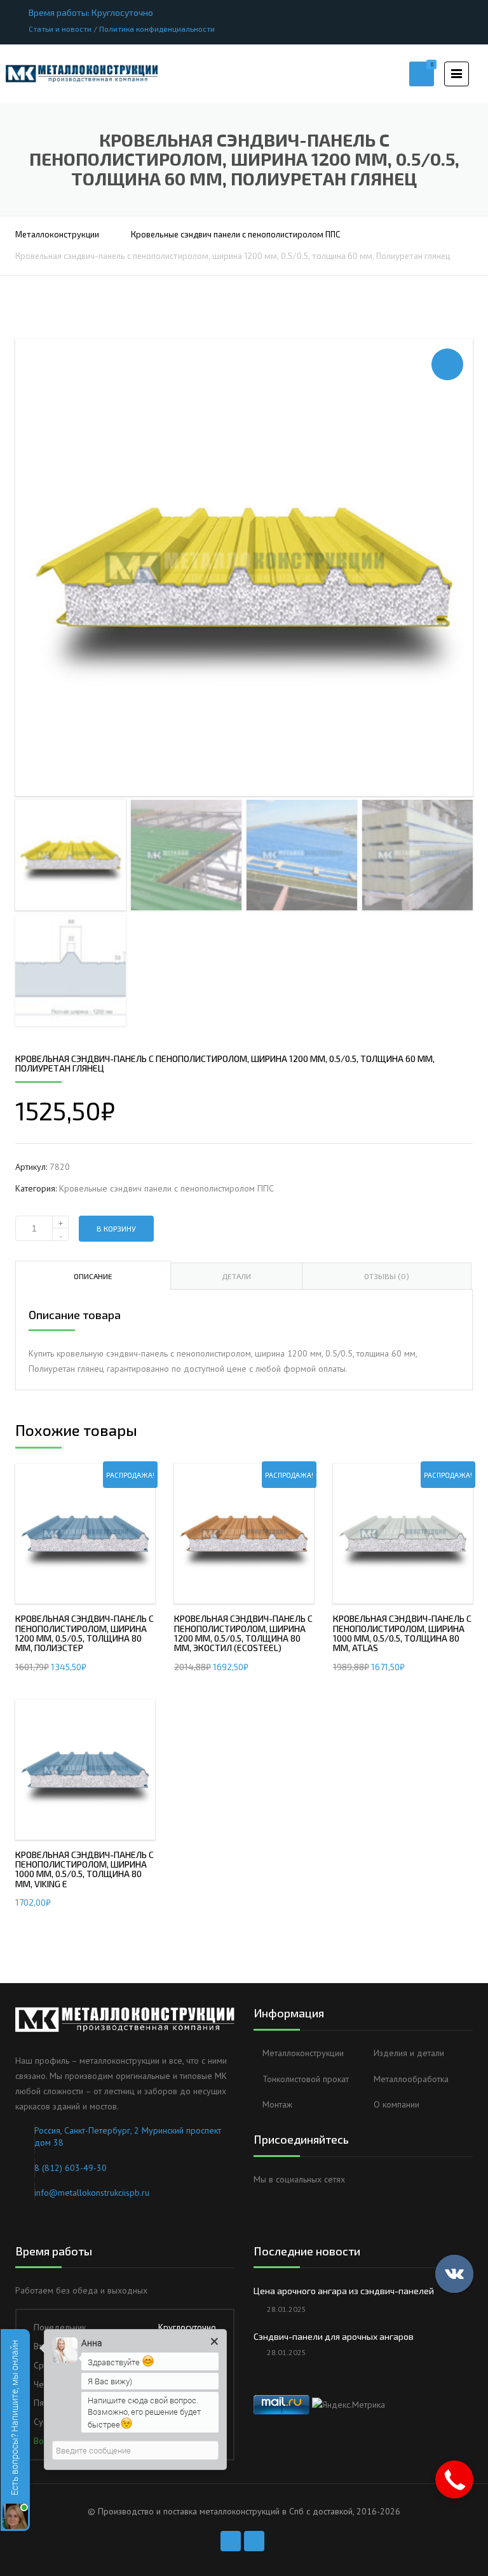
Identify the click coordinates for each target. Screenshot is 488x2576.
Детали (236, 1276)
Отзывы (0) (387, 1276)
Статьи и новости (60, 29)
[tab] (93, 1275)
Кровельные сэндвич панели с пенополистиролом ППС (235, 234)
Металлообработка (411, 2079)
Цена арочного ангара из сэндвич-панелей (344, 2291)
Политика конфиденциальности (157, 29)
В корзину (116, 1228)
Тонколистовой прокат (306, 2079)
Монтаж (277, 2104)
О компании (396, 2104)
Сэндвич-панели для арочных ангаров (334, 2336)
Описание (93, 1276)
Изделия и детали (409, 2053)
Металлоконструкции (57, 234)
